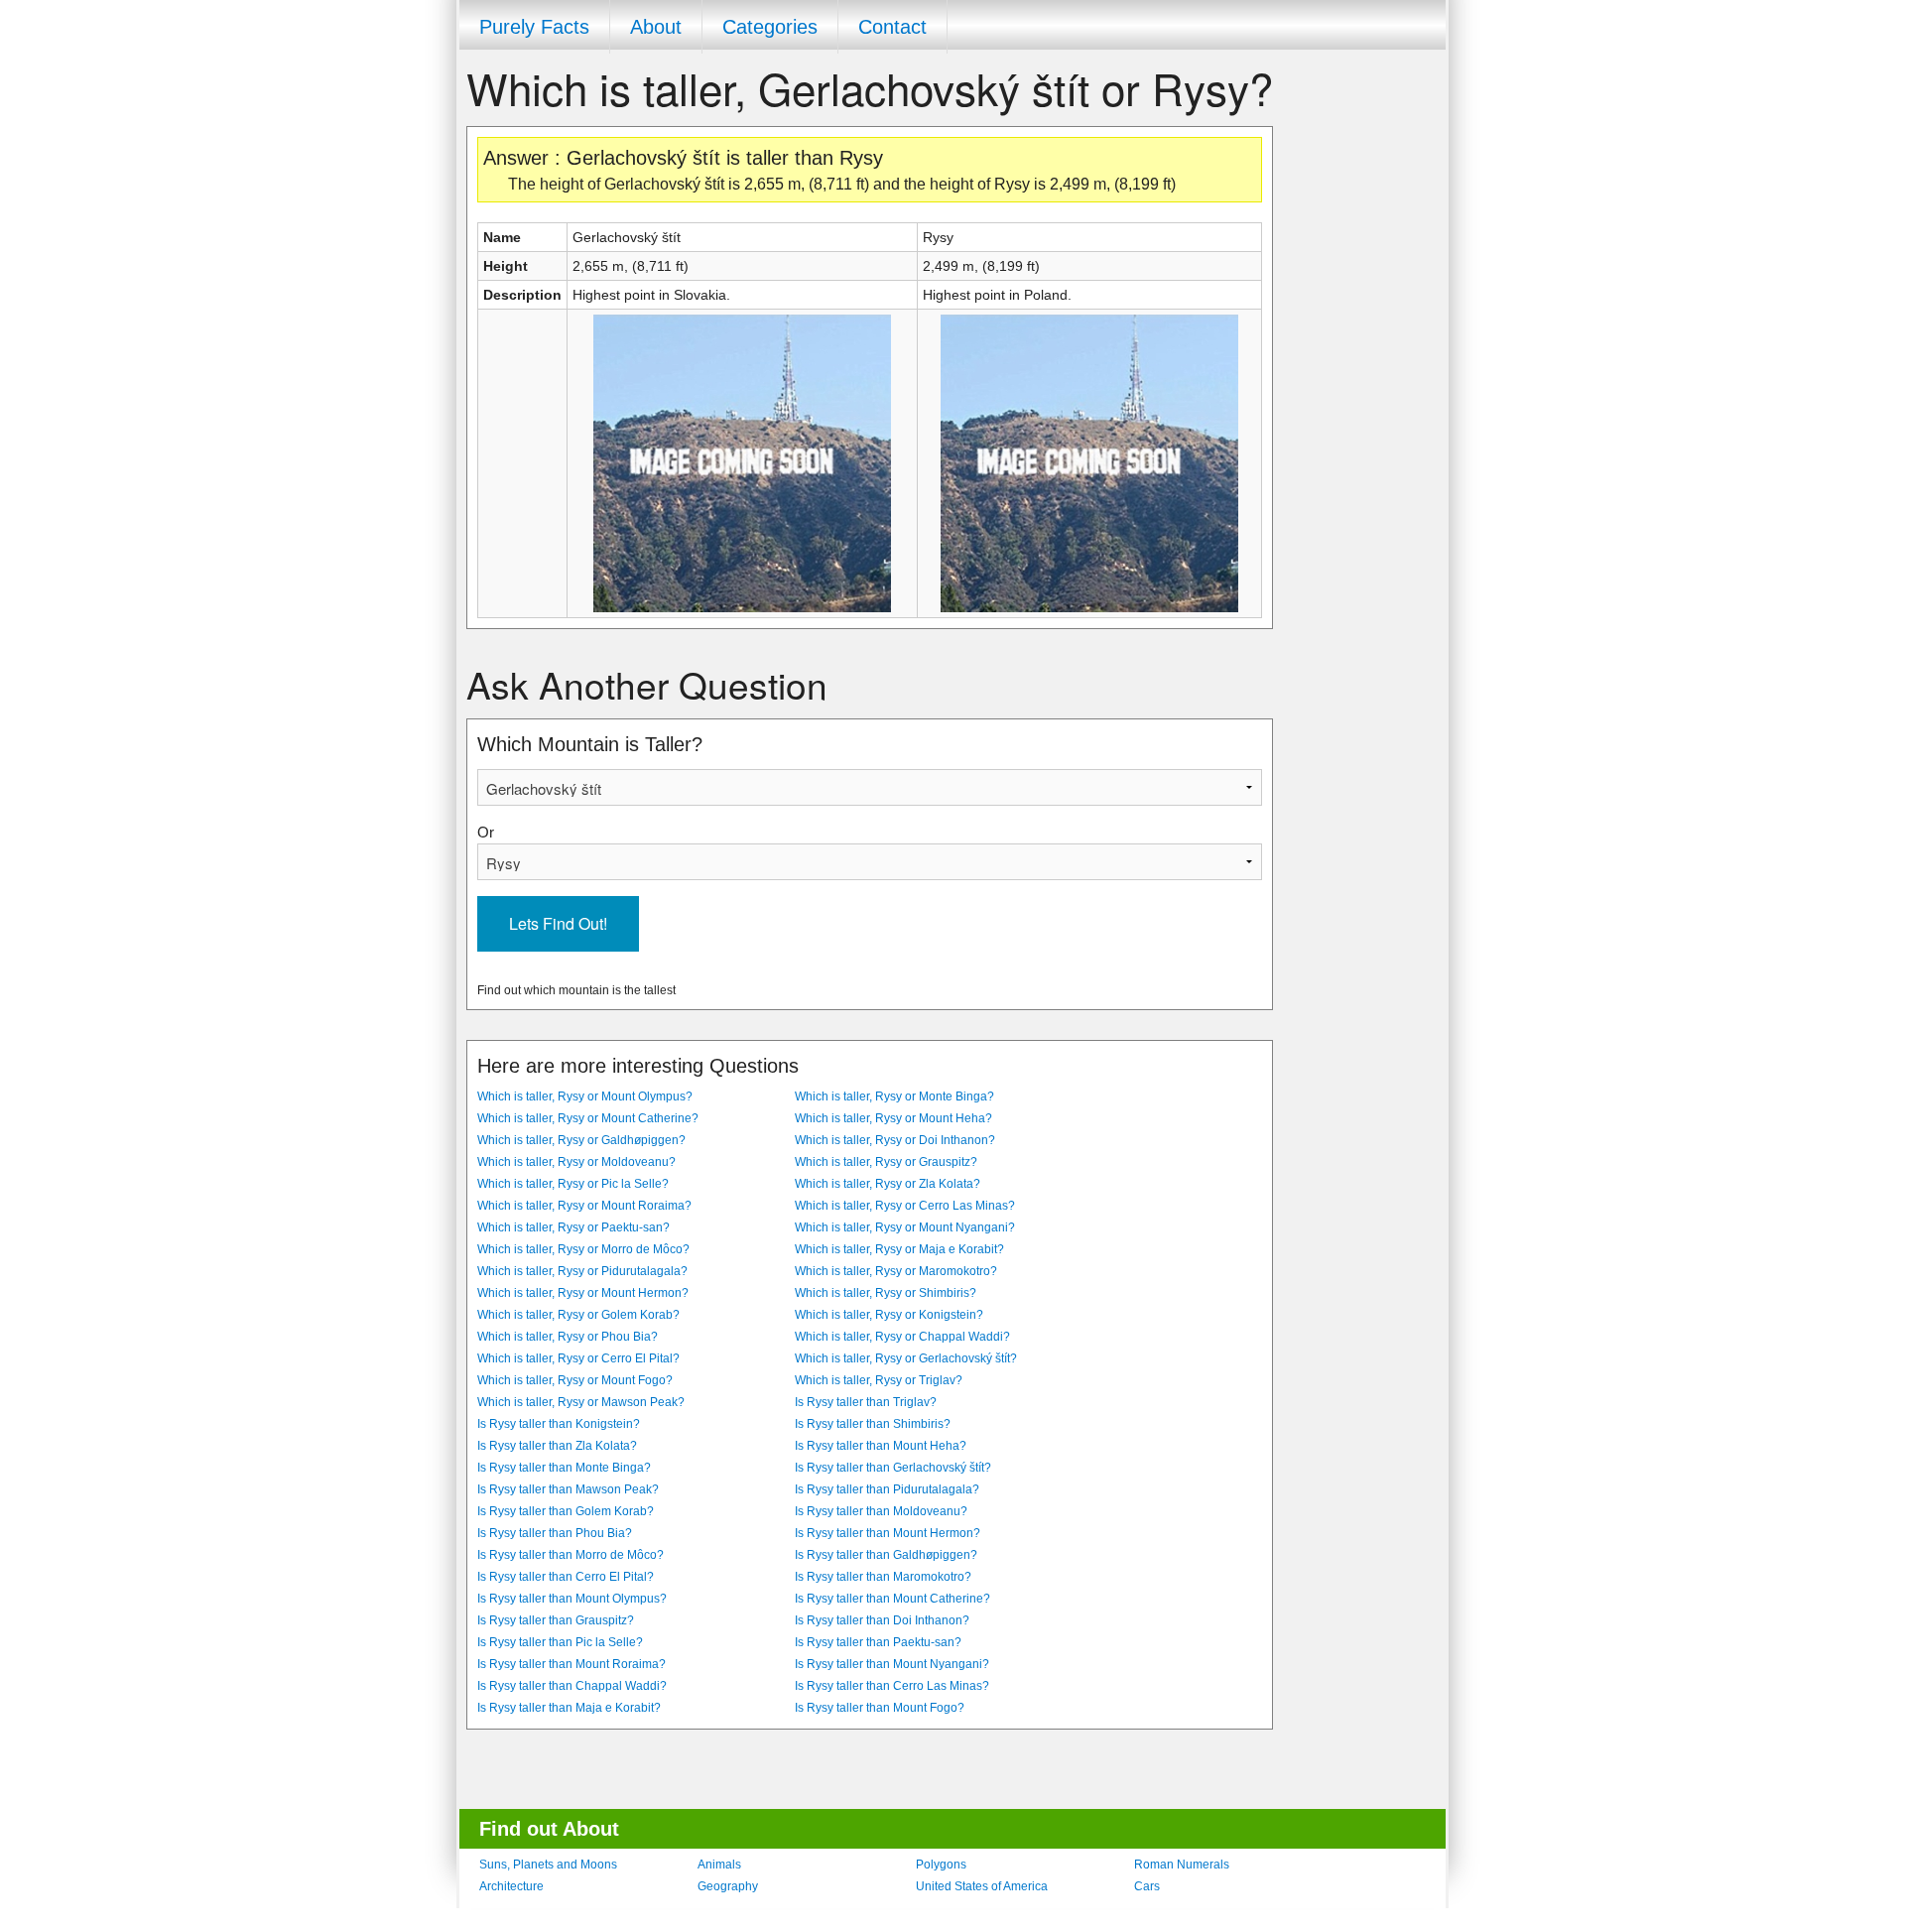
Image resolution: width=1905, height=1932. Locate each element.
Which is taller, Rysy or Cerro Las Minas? (905, 1206)
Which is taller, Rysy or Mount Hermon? (583, 1293)
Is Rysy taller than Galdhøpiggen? (886, 1555)
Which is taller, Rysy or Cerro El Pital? (578, 1358)
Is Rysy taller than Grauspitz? (556, 1620)
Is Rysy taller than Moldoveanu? (881, 1511)
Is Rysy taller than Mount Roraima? (571, 1664)
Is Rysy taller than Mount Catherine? (892, 1599)
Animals (719, 1865)
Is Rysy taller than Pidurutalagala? (887, 1489)
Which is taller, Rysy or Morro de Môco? (583, 1249)
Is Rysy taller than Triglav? (866, 1402)
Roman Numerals (1182, 1865)
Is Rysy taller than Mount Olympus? (572, 1599)
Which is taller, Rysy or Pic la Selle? (573, 1184)
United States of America (982, 1886)
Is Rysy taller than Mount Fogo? (880, 1708)
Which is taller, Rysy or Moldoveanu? (576, 1162)
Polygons (941, 1865)
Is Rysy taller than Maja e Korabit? (569, 1708)
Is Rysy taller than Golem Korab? (566, 1511)
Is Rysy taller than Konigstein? (559, 1424)
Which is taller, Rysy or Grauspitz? (886, 1162)
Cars (1147, 1886)
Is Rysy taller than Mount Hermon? (888, 1533)
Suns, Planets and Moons (548, 1865)
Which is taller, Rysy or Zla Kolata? (888, 1184)
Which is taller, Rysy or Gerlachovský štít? (906, 1358)
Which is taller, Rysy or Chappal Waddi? (902, 1337)
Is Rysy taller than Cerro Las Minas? (892, 1686)
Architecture (511, 1886)
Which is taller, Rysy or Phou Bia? (568, 1337)
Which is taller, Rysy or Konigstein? (889, 1315)
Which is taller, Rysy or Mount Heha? (893, 1118)
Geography (728, 1886)
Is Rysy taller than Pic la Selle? (560, 1642)
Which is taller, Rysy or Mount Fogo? (575, 1380)
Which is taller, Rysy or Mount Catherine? (588, 1118)
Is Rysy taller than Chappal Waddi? (572, 1686)
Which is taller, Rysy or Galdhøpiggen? (581, 1140)
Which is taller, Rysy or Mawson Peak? (581, 1402)
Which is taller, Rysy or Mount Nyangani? (905, 1227)
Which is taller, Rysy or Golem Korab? (578, 1315)
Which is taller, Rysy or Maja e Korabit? (899, 1249)
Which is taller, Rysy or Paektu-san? (573, 1227)
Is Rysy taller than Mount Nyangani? (892, 1664)
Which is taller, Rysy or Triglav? (879, 1380)
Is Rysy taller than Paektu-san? (878, 1642)
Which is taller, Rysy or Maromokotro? (896, 1271)
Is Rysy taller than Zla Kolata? (557, 1446)
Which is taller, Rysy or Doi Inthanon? (895, 1140)
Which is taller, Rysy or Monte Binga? (894, 1096)
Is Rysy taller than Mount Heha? (881, 1446)
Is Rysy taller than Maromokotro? (883, 1577)
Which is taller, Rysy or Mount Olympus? (585, 1096)
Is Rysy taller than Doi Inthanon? (882, 1620)
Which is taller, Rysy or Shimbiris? (886, 1293)
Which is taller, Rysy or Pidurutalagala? (582, 1271)
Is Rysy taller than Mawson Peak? (568, 1489)
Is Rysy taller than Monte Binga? (564, 1468)
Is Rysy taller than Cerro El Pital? (566, 1577)
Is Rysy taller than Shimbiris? (873, 1424)
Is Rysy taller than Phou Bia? (555, 1533)
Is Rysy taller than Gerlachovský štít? (893, 1468)
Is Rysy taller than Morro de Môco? (571, 1555)
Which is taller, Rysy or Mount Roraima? (584, 1206)
